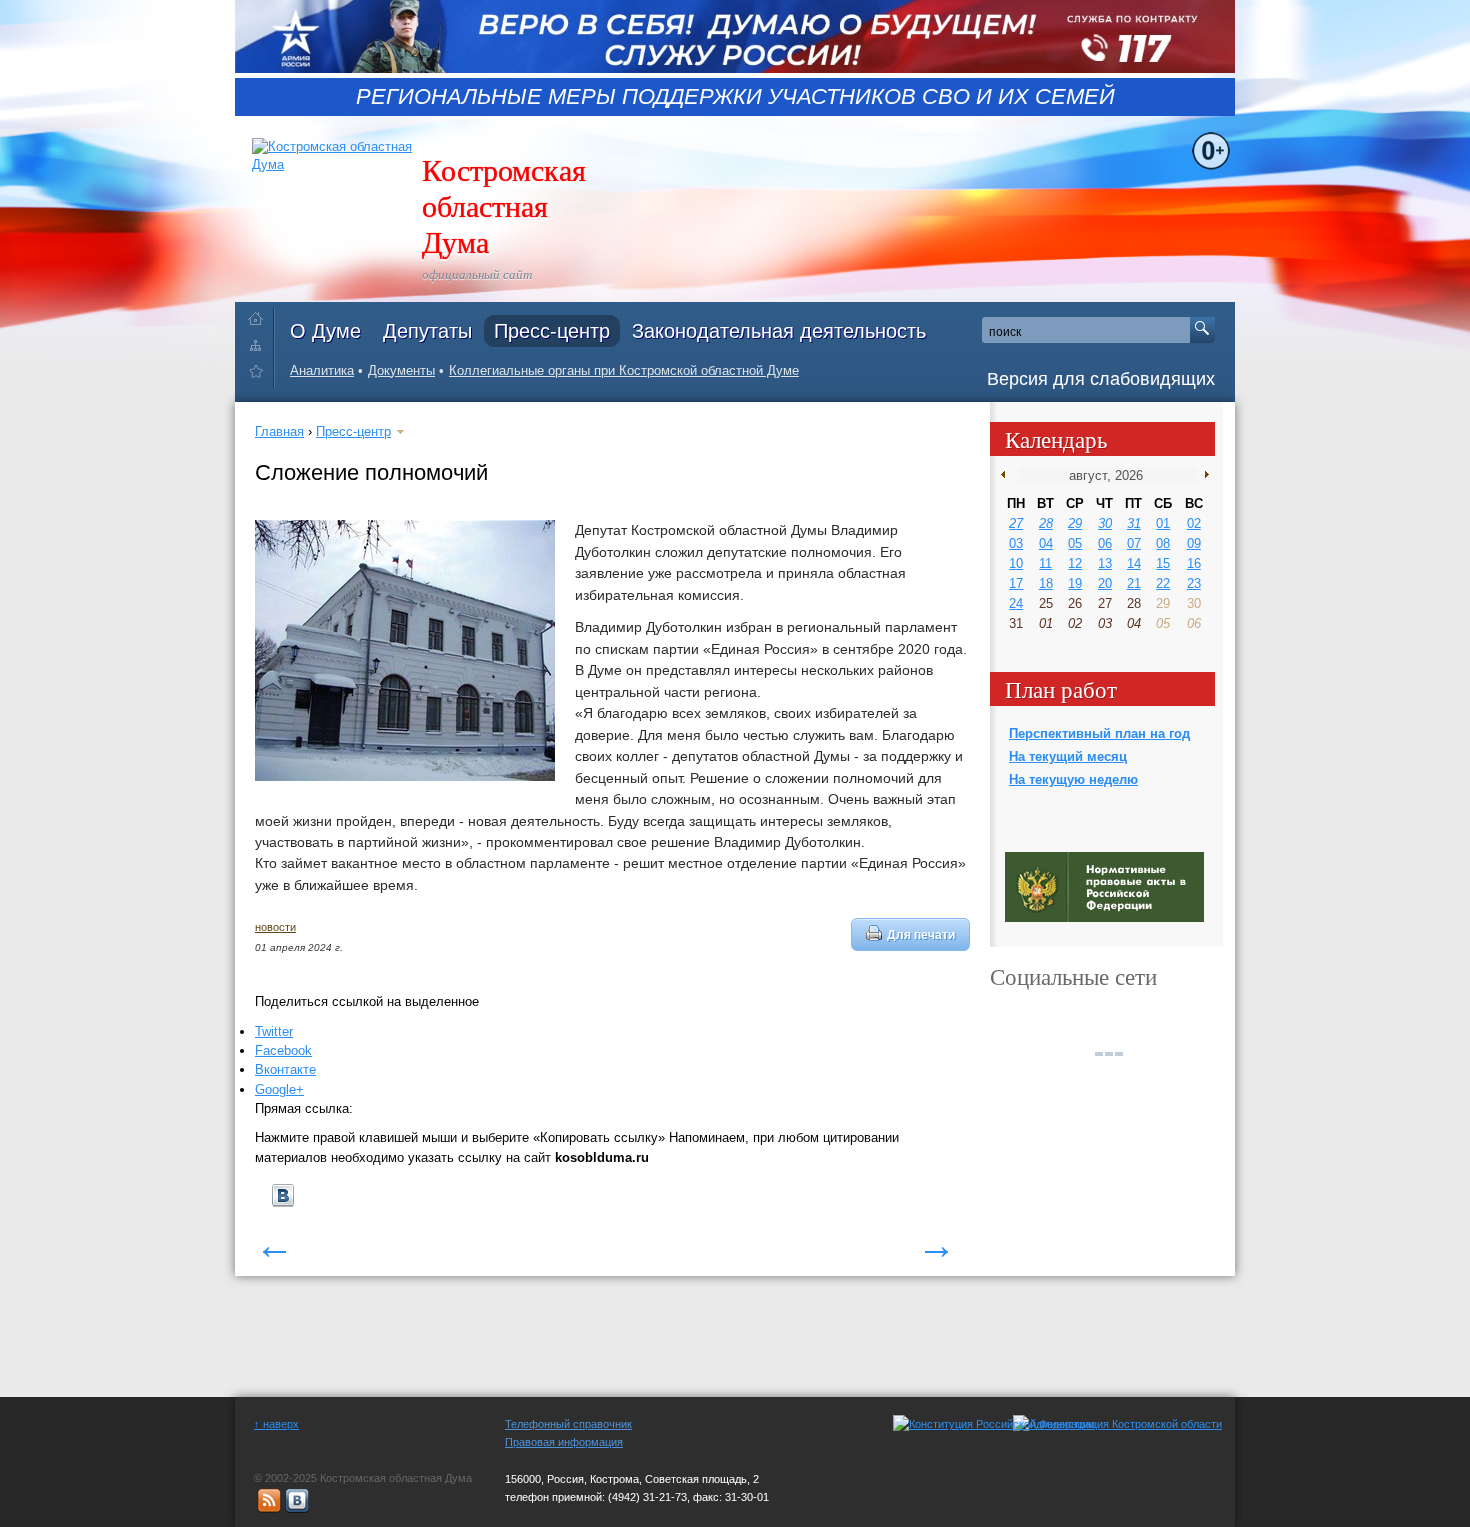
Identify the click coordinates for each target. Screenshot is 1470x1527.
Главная (279, 431)
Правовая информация (564, 1442)
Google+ (279, 1089)
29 (1075, 523)
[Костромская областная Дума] (260, 374)
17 (1016, 583)
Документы (401, 370)
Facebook (283, 1050)
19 (1075, 583)
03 (1016, 543)
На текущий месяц (1068, 756)
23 (1194, 583)
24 (1016, 603)
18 (1046, 583)
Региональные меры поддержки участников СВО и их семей (735, 97)
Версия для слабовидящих (1101, 379)
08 (1163, 543)
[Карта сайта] (260, 344)
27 (1016, 523)
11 (1045, 563)
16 (1194, 563)
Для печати (921, 934)
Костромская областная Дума (504, 205)
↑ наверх (276, 1424)
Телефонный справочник (568, 1424)
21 (1134, 583)
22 (1163, 583)
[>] (1202, 475)
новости (275, 927)
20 (1105, 583)
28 (1046, 523)
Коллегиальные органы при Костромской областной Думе (624, 370)
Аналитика (322, 370)
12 (1075, 563)
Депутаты (427, 331)
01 (1163, 523)
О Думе (325, 331)
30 (1105, 523)
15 (1163, 563)
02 (1194, 523)
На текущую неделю (1073, 779)
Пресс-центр (552, 331)
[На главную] (260, 314)
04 (1046, 543)
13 (1105, 563)
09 (1194, 543)
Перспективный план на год (1099, 733)
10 (1016, 563)
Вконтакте (285, 1069)
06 (1105, 543)
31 (1134, 523)
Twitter (274, 1031)
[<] (1007, 475)
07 (1134, 543)
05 (1075, 543)
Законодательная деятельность (779, 331)
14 (1134, 563)
